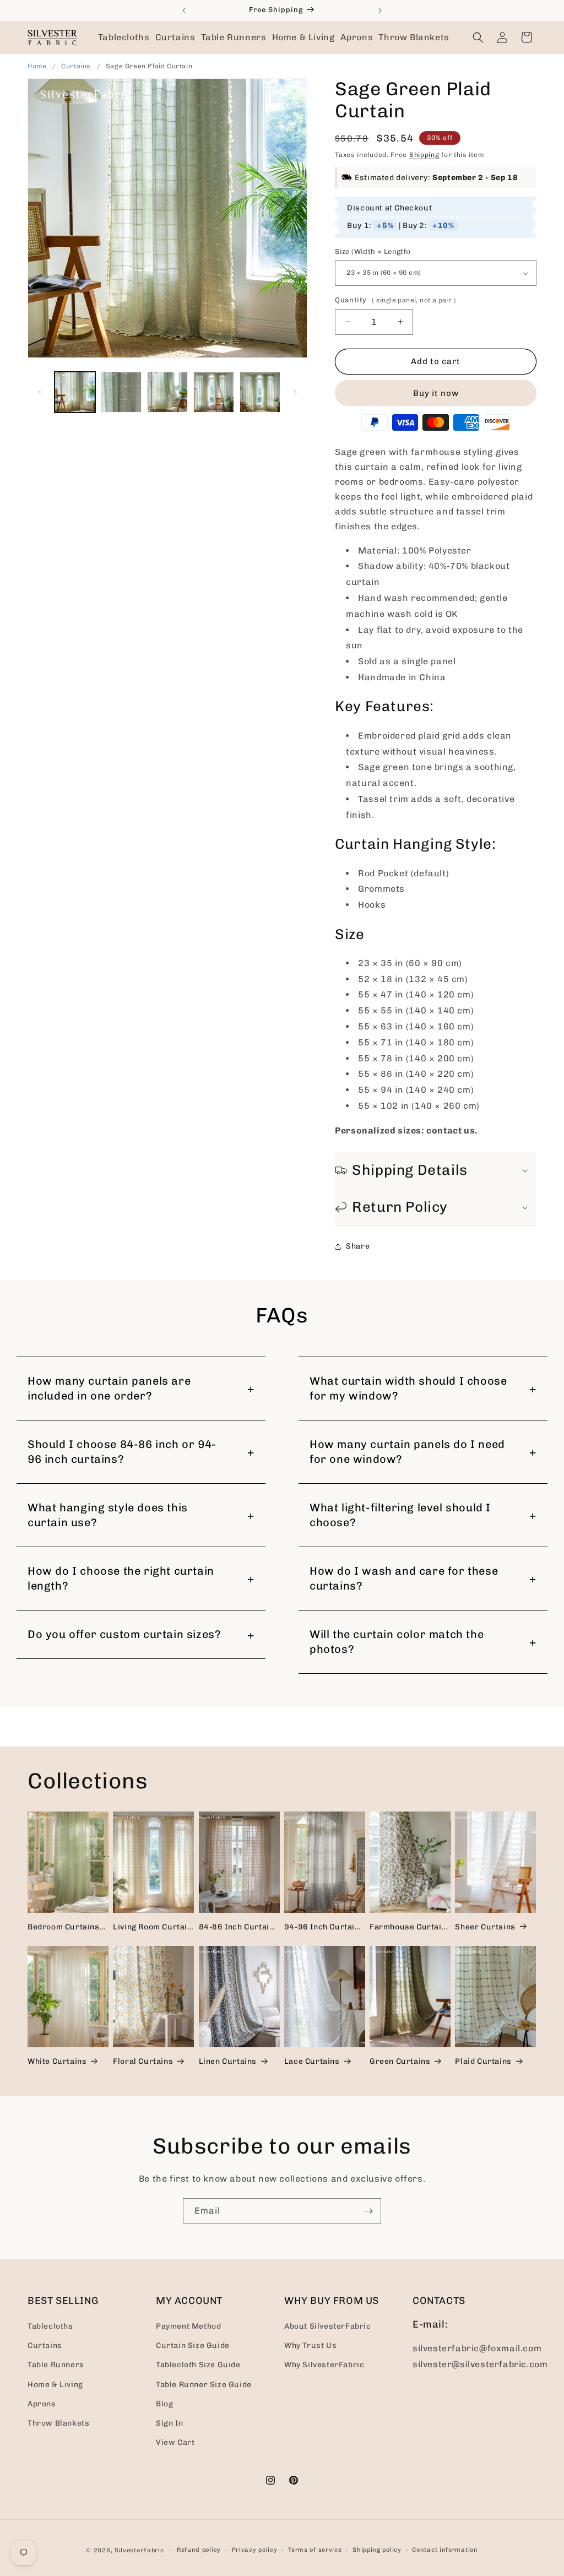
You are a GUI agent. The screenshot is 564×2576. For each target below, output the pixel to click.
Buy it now (436, 393)
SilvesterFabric (139, 2550)
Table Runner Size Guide (204, 2385)
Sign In (169, 2423)
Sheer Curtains (485, 1927)
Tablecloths (50, 2326)
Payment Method (188, 2326)
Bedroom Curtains (64, 1927)
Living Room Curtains (153, 1927)
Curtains (77, 66)
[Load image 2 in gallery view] (121, 392)
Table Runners (56, 2365)
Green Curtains (400, 2061)
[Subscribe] (368, 2211)
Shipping (424, 155)
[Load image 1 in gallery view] (75, 392)
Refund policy (199, 2550)
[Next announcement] (380, 10)
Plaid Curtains (483, 2061)
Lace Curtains (312, 2061)
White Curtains (57, 2061)
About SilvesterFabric (328, 2326)
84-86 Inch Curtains (239, 1927)
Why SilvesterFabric (324, 2365)
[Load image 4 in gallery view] (214, 392)
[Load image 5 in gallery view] (260, 392)
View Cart (175, 2442)
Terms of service (315, 2550)
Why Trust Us (310, 2345)
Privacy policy (255, 2550)
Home (37, 66)
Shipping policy (377, 2550)
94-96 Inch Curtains (324, 1927)
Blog (164, 2404)
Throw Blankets (58, 2423)
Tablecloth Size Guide (198, 2365)
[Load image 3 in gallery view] (167, 392)
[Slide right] (295, 392)
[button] (124, 37)
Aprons (42, 2404)
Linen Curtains (228, 2061)
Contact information (445, 2550)
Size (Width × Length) (373, 251)
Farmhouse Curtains (410, 1927)
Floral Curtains (143, 2061)
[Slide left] (40, 392)
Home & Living (55, 2385)
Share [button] (358, 1246)
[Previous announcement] (184, 10)
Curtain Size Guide (193, 2345)
